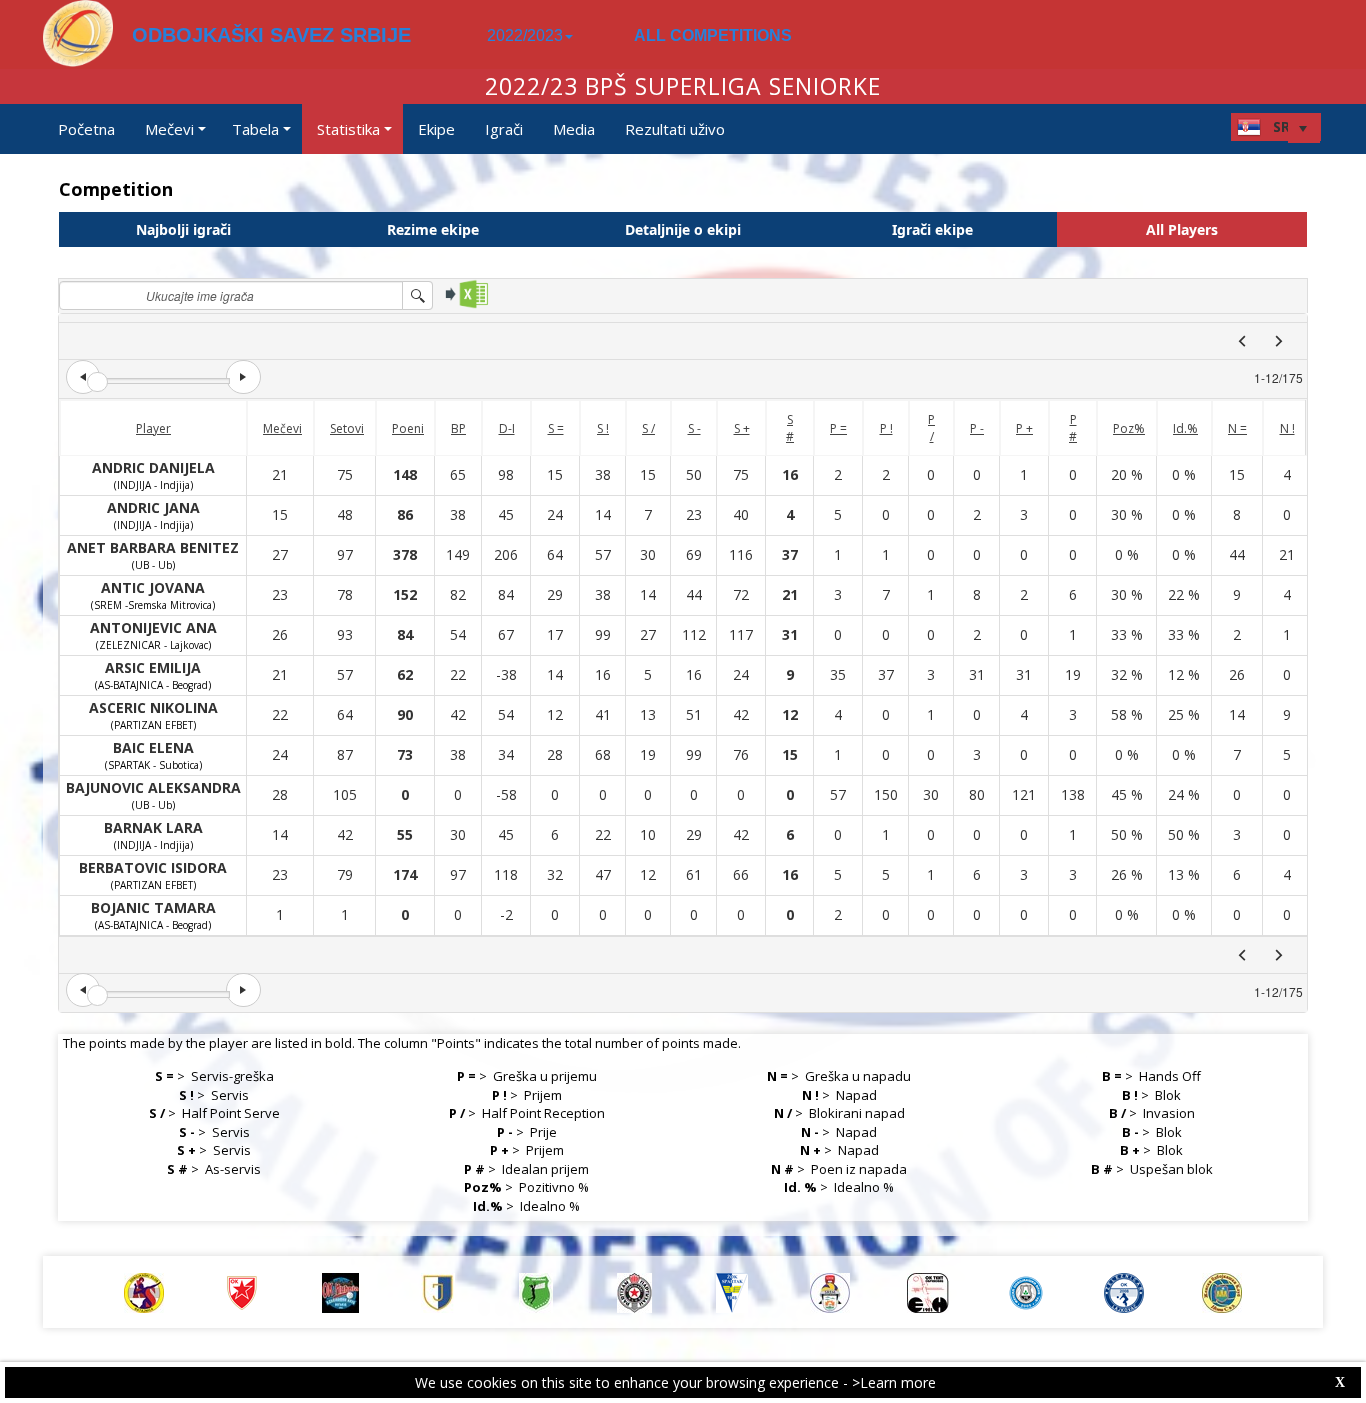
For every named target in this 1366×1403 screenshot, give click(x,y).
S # (790, 428)
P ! (886, 428)
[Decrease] (83, 377)
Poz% (1129, 428)
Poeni (408, 428)
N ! (1287, 428)
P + (1024, 428)
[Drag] (97, 382)
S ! (603, 428)
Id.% (1185, 428)
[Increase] (243, 377)
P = (838, 428)
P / (931, 428)
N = (1237, 428)
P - (977, 428)
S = (556, 428)
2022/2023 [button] (525, 35)
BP (458, 428)
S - (694, 428)
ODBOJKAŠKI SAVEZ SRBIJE (271, 35)
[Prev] (1242, 341)
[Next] (1279, 341)
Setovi (347, 428)
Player (153, 428)
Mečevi (282, 428)
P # (1073, 428)
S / (648, 428)
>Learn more (894, 1382)
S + (742, 428)
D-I (507, 428)
